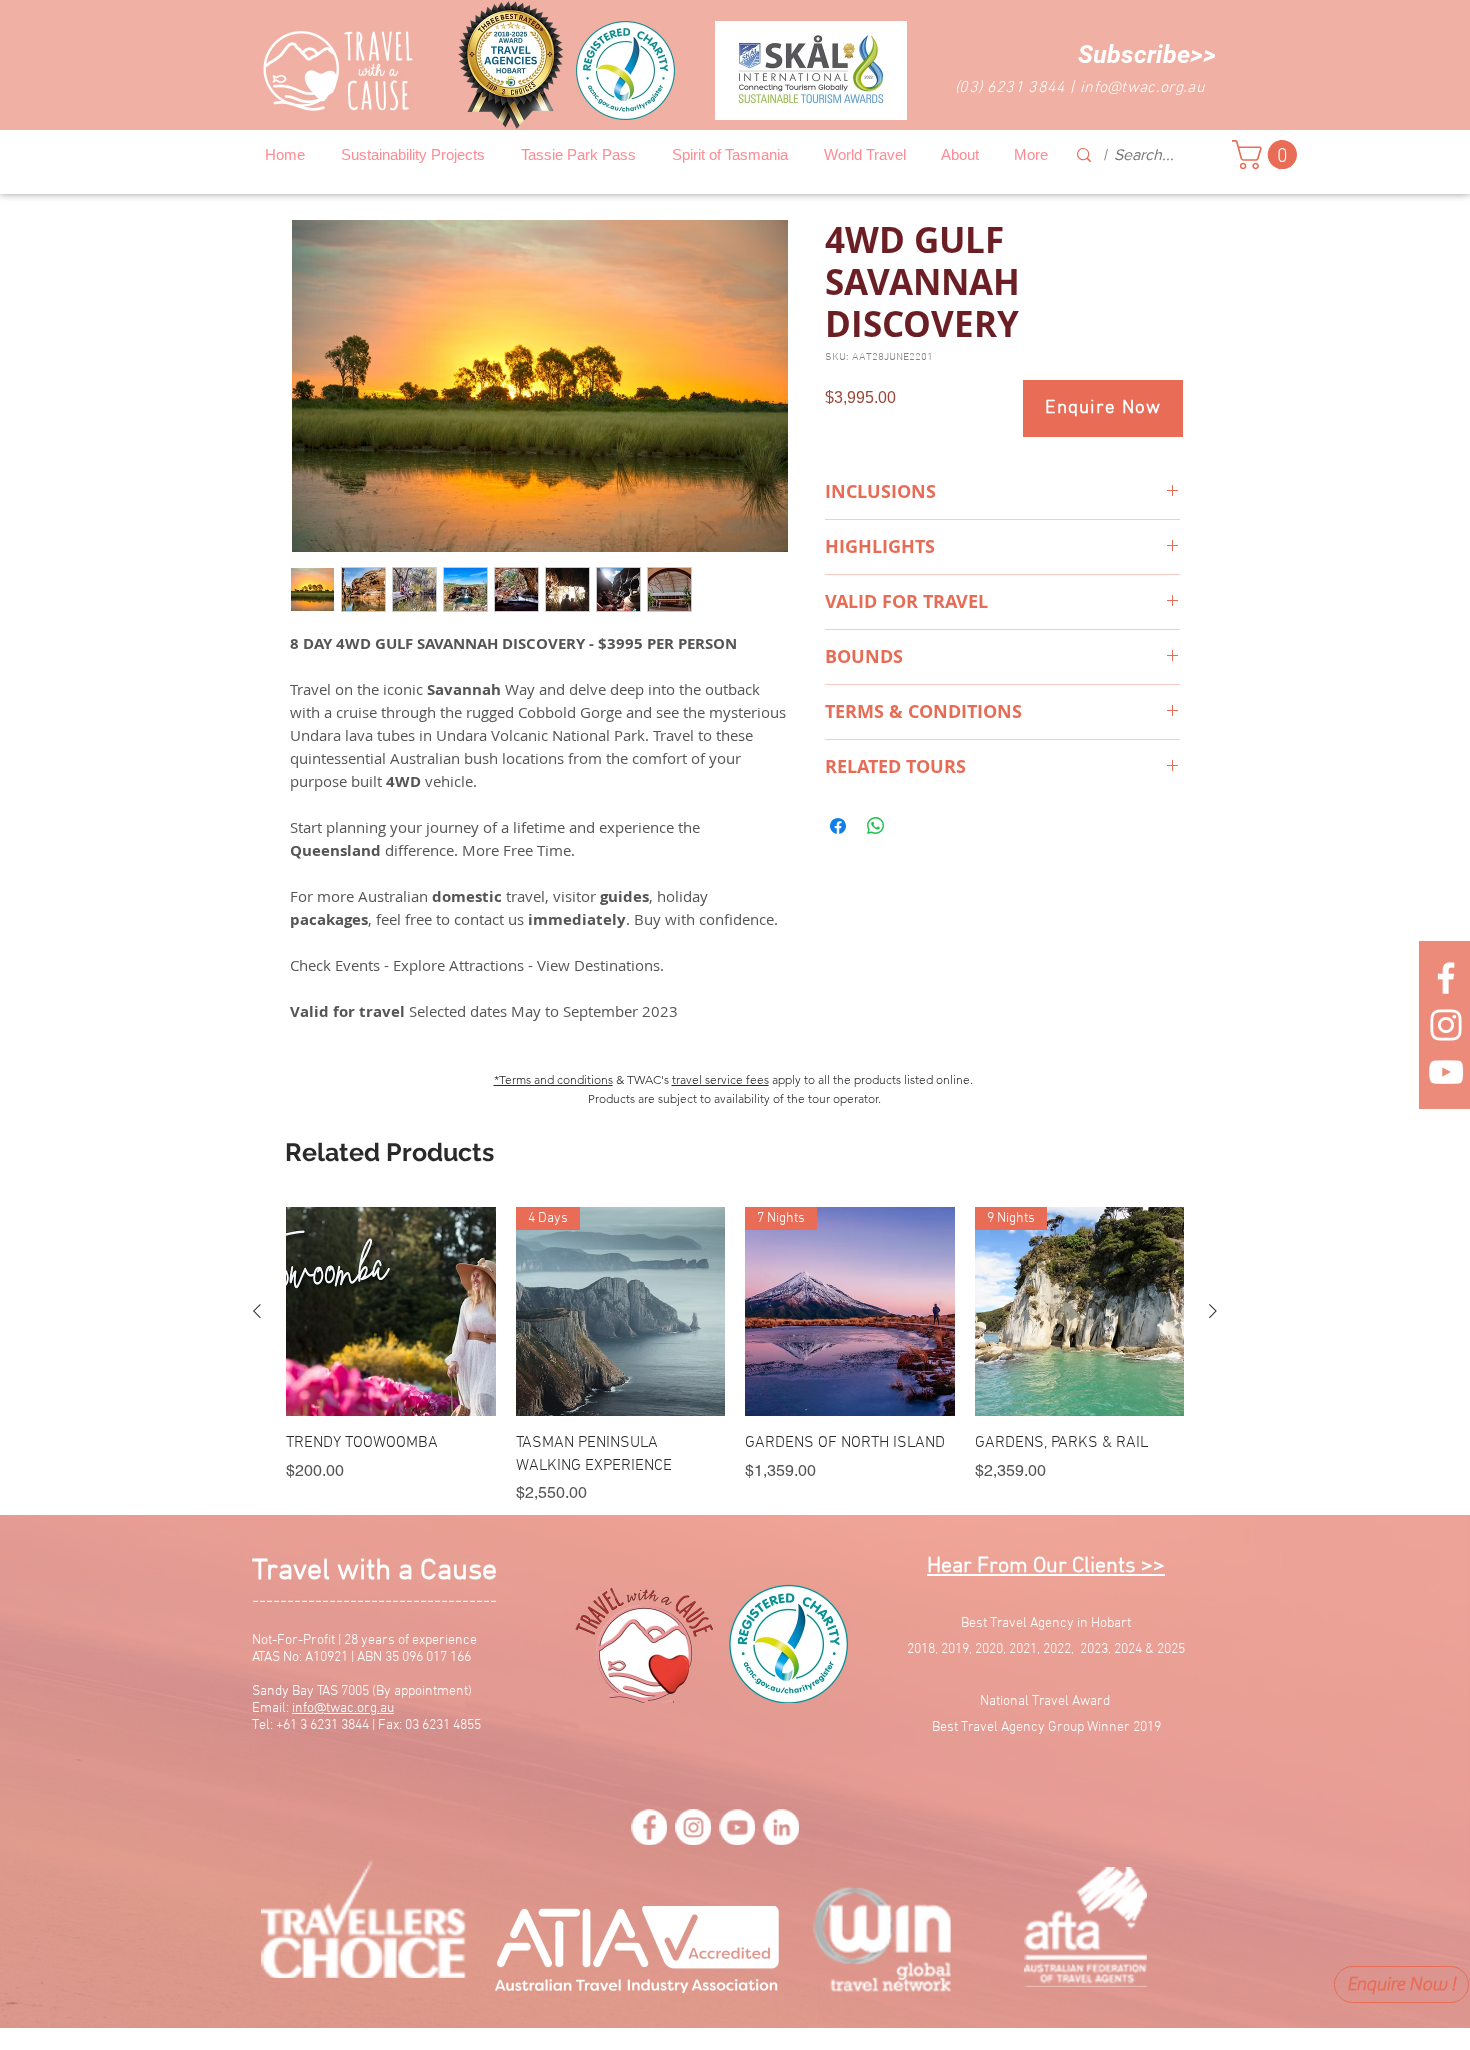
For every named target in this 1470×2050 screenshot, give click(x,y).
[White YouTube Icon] (1446, 1072)
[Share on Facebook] (838, 826)
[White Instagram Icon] (1446, 1025)
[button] (1147, 54)
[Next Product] (1213, 1311)
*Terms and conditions (553, 1079)
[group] (735, 1356)
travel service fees (720, 1079)
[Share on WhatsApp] (876, 826)
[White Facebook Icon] (1446, 978)
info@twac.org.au (1142, 88)
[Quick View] (391, 1312)
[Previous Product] (257, 1311)
